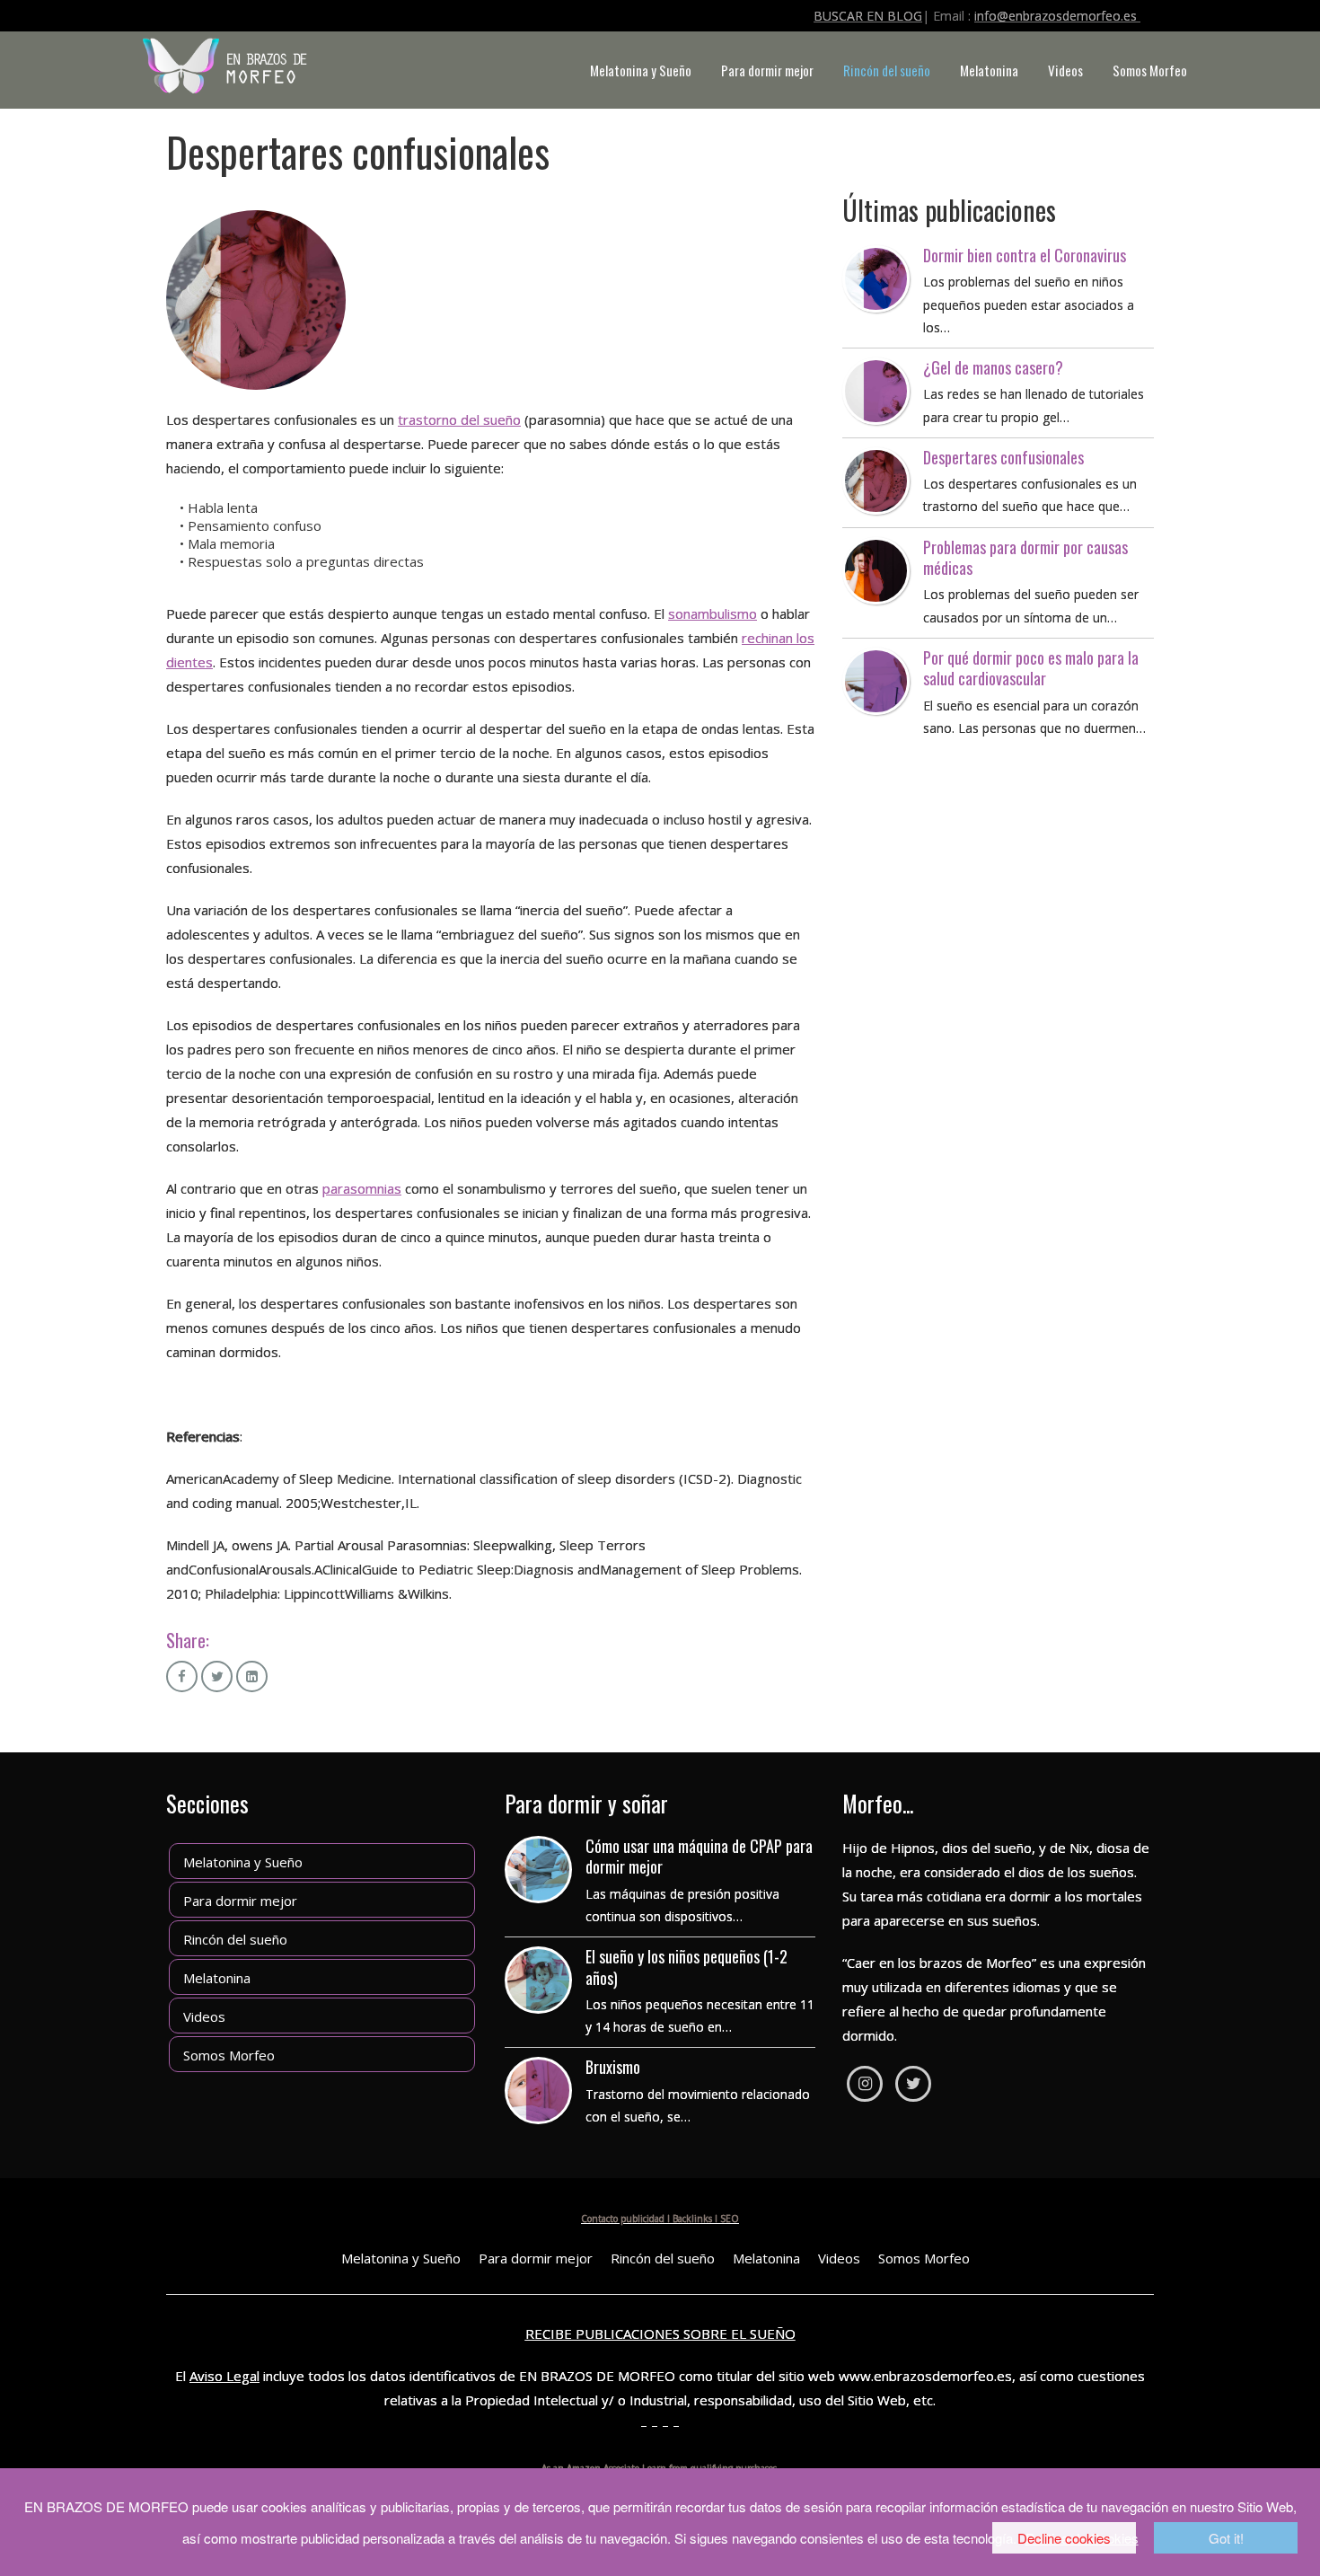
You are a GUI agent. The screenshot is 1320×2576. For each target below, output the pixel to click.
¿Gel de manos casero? (993, 367)
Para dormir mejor (767, 70)
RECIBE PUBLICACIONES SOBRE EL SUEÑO (660, 2333)
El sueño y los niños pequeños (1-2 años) (686, 1967)
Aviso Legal (224, 2376)
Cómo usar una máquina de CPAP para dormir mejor (699, 1856)
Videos (1065, 70)
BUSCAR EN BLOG (868, 16)
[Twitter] (913, 2084)
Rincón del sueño (887, 70)
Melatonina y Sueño (641, 70)
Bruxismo (613, 2067)
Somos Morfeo (1150, 70)
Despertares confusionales (1003, 457)
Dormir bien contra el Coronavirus (1025, 255)
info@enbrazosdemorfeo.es (1057, 16)
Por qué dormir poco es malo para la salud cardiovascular (1031, 668)
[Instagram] (865, 2084)
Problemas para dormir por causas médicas (1025, 557)
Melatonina (989, 70)
